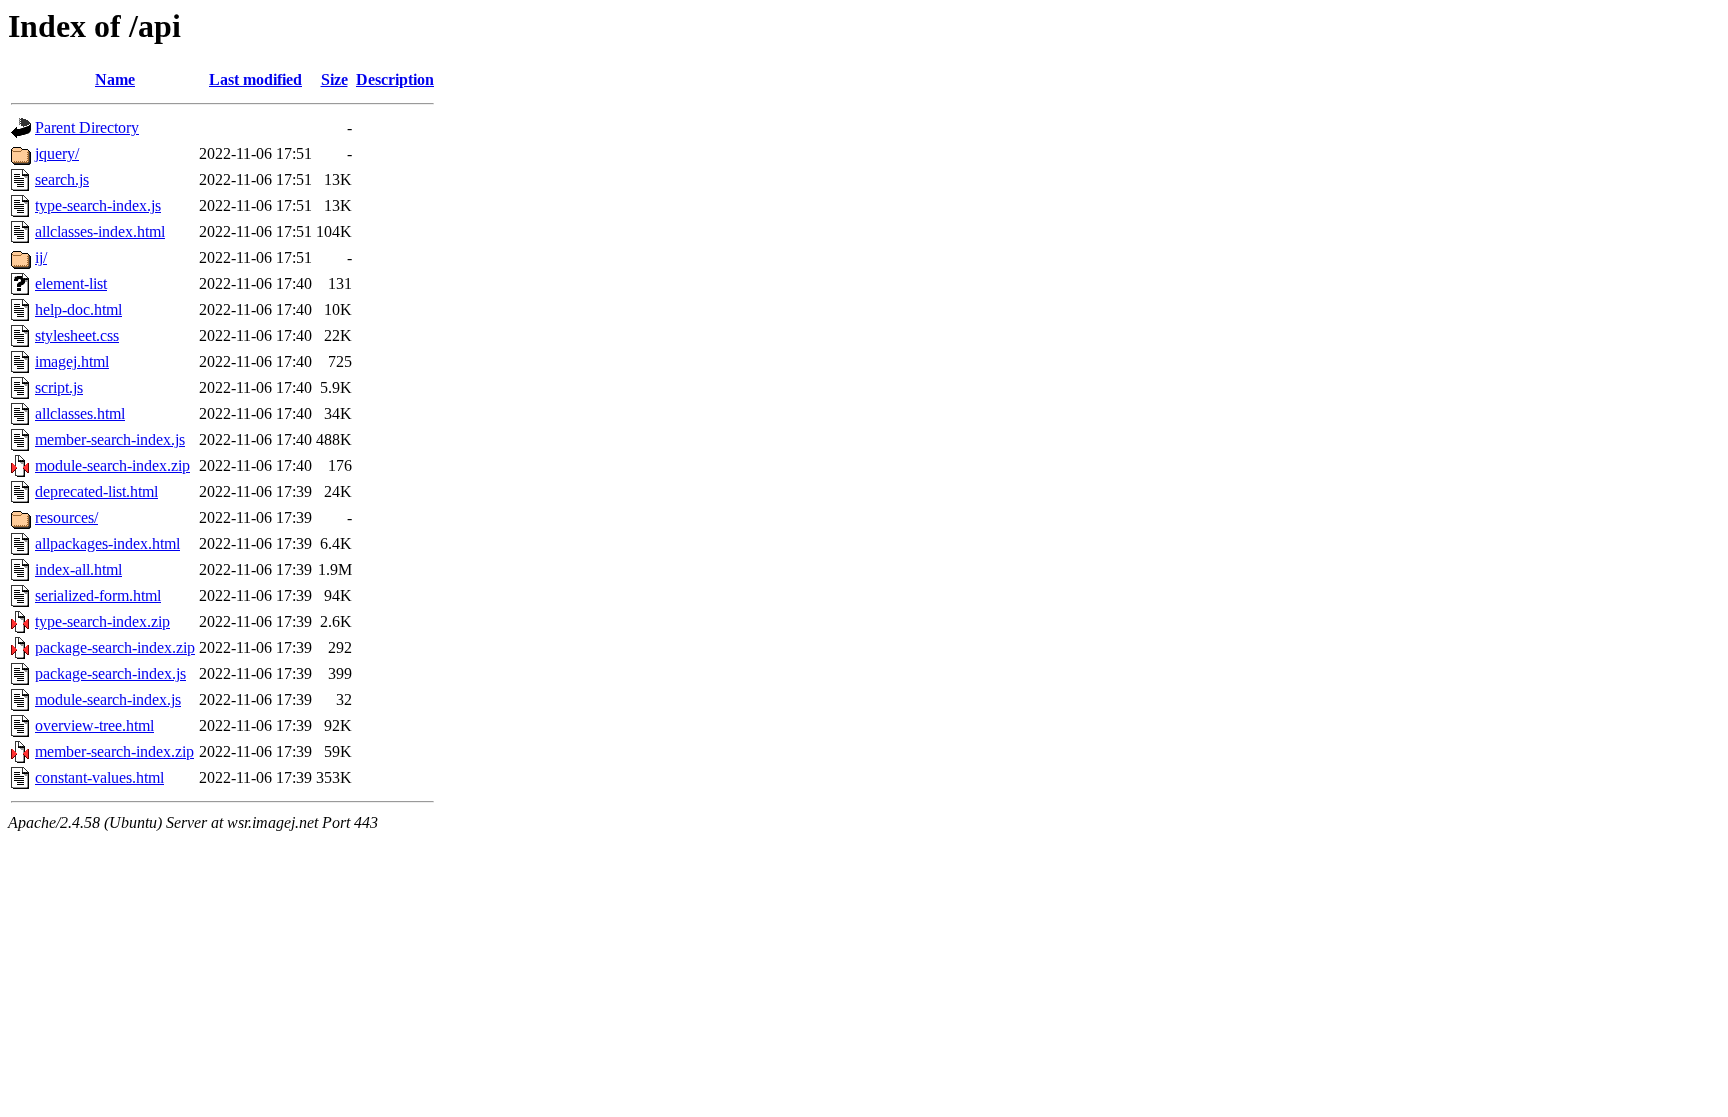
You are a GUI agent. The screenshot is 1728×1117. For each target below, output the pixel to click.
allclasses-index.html (100, 231)
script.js (59, 387)
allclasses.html (80, 413)
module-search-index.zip (112, 465)
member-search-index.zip (114, 751)
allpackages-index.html (107, 543)
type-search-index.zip (102, 621)
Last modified (255, 79)
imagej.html (72, 361)
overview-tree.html (94, 725)
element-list (71, 283)
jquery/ (57, 153)
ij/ (41, 257)
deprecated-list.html (96, 491)
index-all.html (78, 569)
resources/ (66, 517)
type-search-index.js (98, 205)
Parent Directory (87, 127)
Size (334, 79)
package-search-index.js (110, 673)
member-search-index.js (110, 439)
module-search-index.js (108, 699)
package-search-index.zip (115, 647)
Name (115, 79)
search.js (62, 179)
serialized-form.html (98, 595)
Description (395, 79)
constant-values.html (99, 777)
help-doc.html (78, 309)
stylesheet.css (77, 335)
